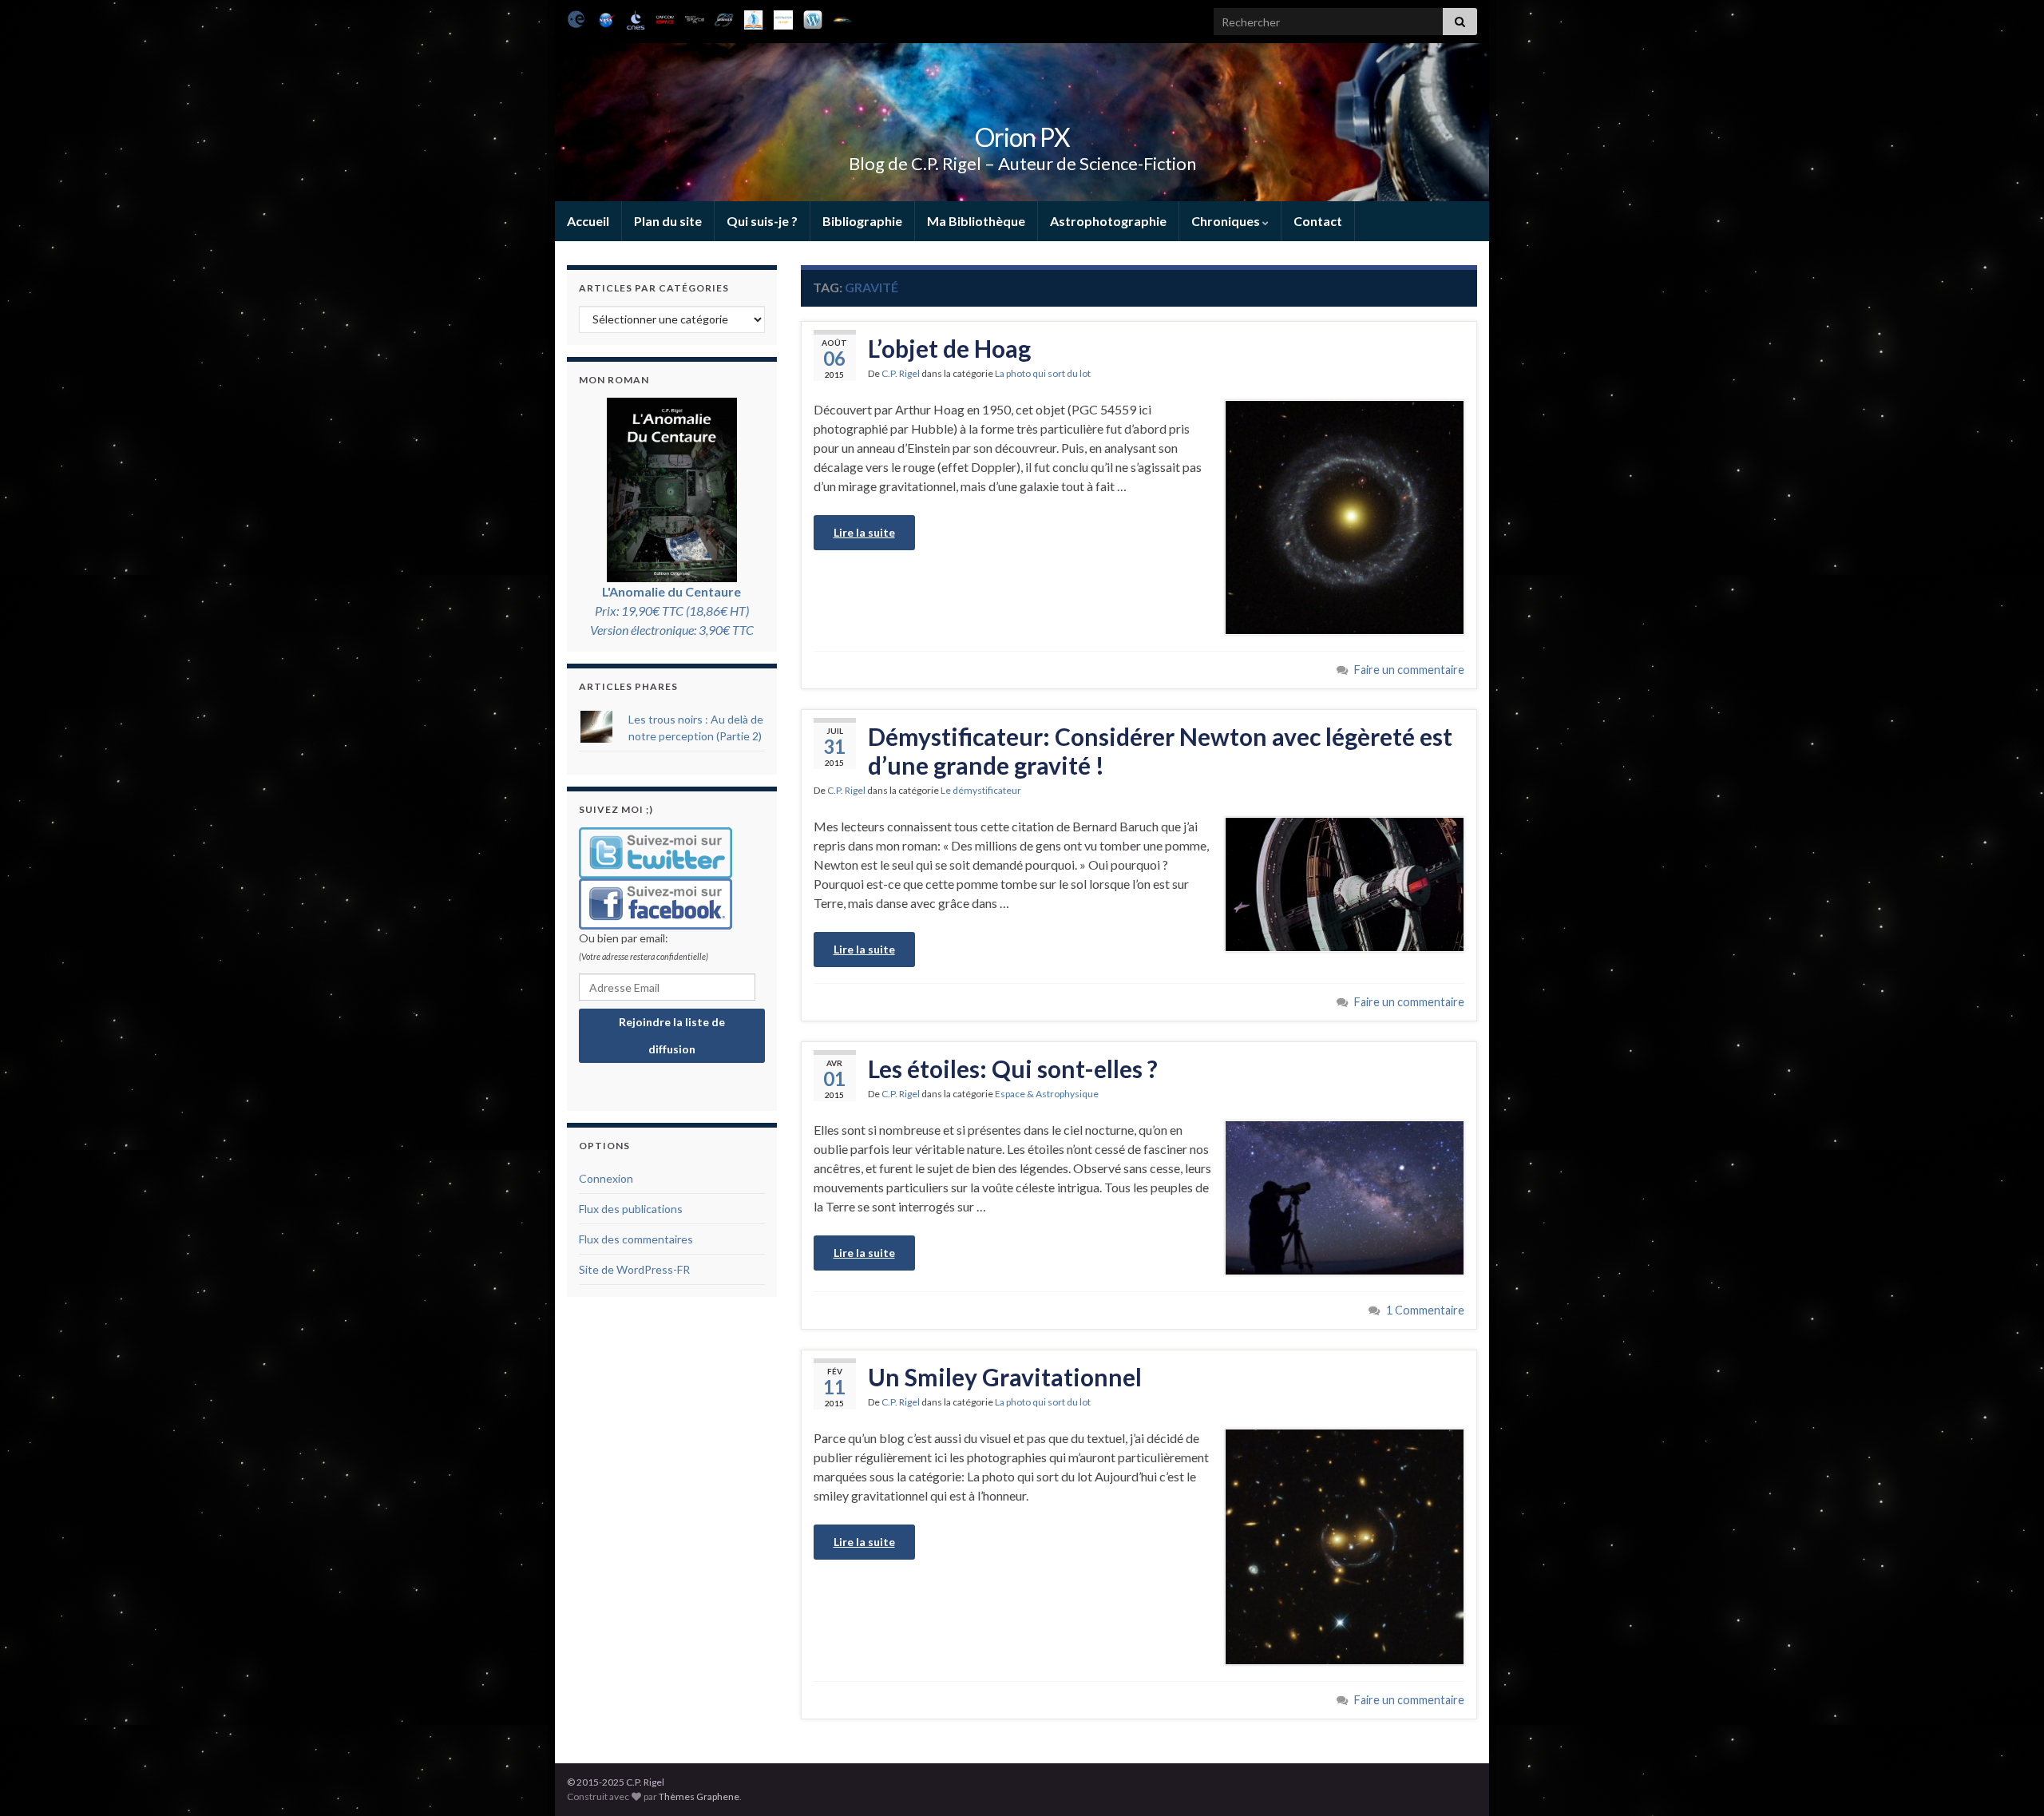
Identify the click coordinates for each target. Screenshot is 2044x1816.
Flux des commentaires (636, 1239)
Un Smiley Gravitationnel (1005, 1377)
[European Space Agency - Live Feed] (576, 17)
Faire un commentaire (1409, 670)
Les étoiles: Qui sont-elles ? (1013, 1069)
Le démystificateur (981, 790)
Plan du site (668, 221)
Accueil (588, 221)
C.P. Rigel (901, 373)
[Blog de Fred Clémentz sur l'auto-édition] (754, 17)
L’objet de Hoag (949, 348)
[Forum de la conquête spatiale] (842, 17)
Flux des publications (631, 1209)
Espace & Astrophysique (1047, 1094)
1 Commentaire (1425, 1310)
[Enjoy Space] (695, 17)
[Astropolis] (724, 17)
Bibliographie (862, 221)
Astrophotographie (1108, 221)
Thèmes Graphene (699, 1796)
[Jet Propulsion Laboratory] (606, 17)
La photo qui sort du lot (1043, 373)
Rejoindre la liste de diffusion (672, 1035)
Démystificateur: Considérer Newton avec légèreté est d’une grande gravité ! (1160, 751)
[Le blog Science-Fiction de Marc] (813, 17)
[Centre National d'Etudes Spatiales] (636, 17)
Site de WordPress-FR (634, 1269)
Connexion (606, 1178)
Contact (1318, 221)
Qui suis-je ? (762, 221)
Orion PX (1022, 137)
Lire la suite (864, 532)
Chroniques (1227, 221)
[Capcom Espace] (665, 17)
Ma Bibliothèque (976, 221)
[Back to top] (2008, 1780)
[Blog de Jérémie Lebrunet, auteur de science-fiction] (783, 17)
